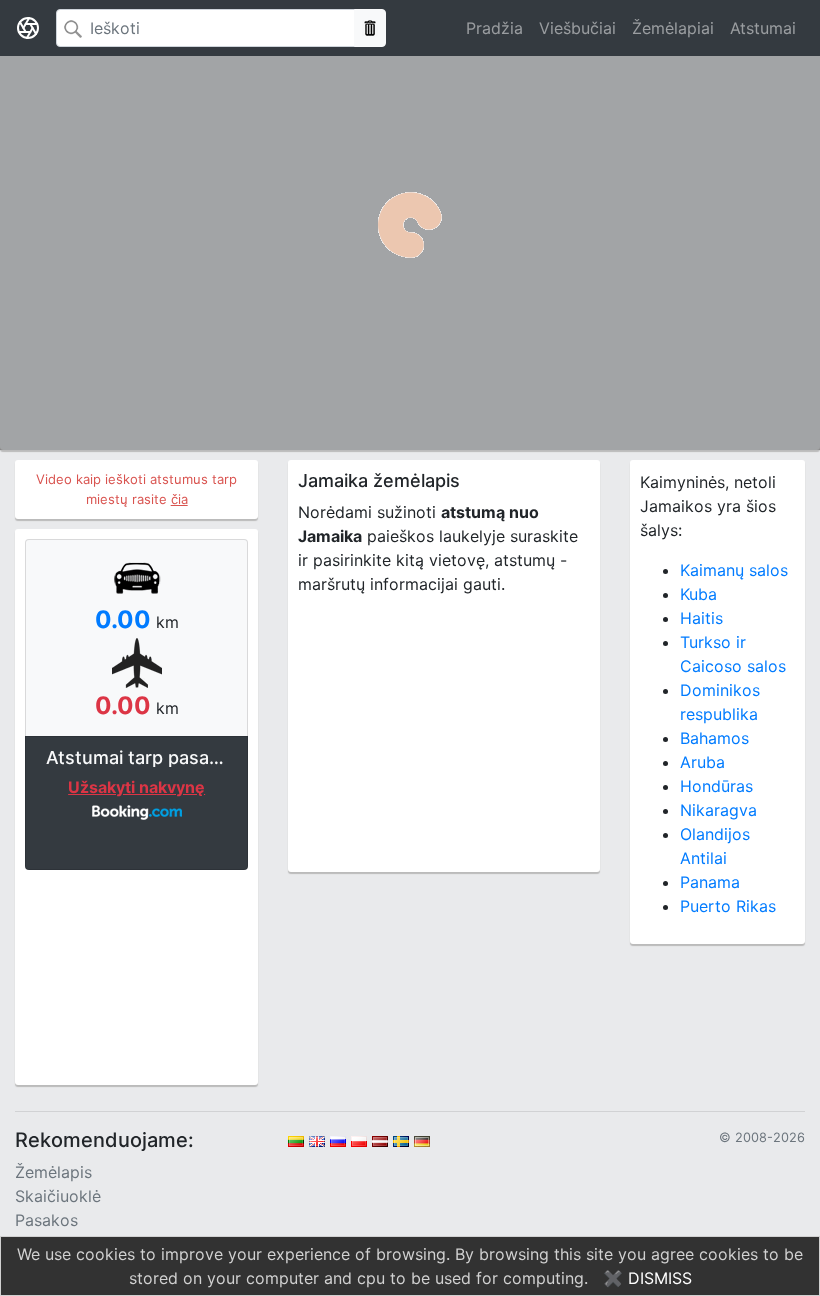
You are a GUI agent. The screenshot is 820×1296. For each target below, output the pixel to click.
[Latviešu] (380, 1140)
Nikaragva (718, 810)
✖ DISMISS (647, 1278)
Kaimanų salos (734, 570)
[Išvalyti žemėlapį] (370, 28)
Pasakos (46, 1220)
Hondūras (716, 786)
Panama (710, 882)
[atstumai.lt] (28, 28)
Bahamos (714, 738)
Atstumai (763, 28)
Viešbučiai (577, 28)
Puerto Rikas (728, 906)
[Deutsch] (422, 1140)
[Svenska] (401, 1140)
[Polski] (359, 1140)
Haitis (701, 618)
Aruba (702, 762)
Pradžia (494, 28)
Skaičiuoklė (58, 1196)
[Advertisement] (136, 975)
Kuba (698, 594)
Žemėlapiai (673, 28)
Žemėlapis (53, 1172)
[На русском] (338, 1140)
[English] (317, 1140)
